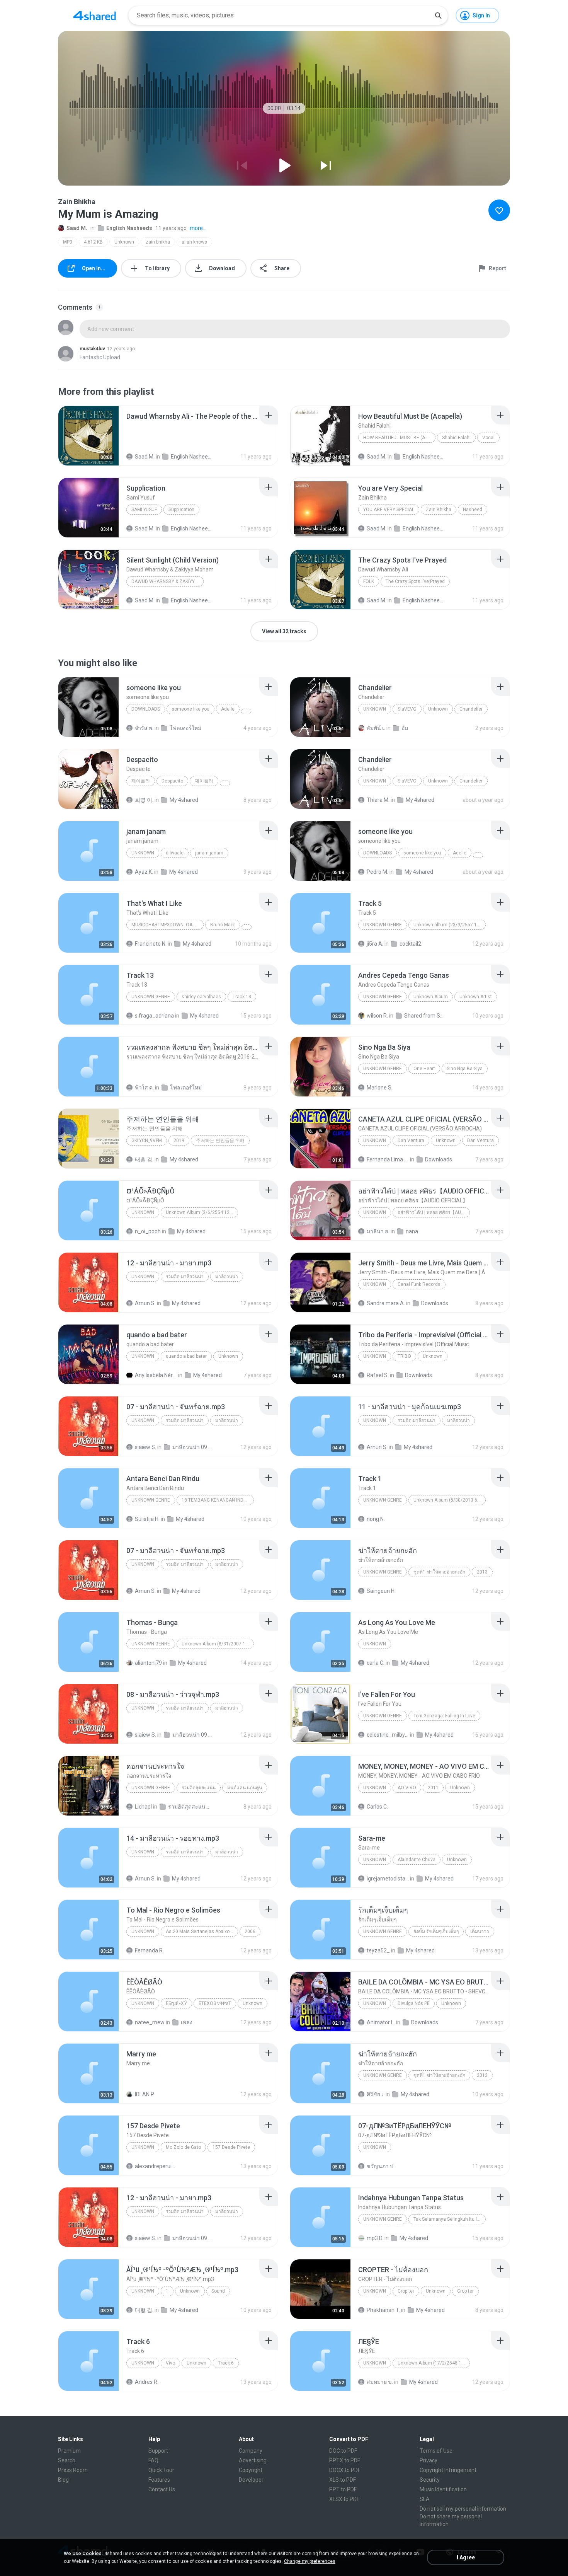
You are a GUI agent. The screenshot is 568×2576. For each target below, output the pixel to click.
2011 (433, 1788)
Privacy (429, 2460)
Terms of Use (436, 2451)
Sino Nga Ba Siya (465, 1069)
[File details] (88, 436)
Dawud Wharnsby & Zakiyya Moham (168, 581)
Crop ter (406, 2291)
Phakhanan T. (383, 2310)
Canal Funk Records (419, 1284)
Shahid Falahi (456, 438)
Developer (251, 2480)
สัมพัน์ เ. (376, 728)
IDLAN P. (145, 2094)
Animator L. (381, 2022)
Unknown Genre (151, 997)
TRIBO (404, 1356)
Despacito (172, 781)
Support (158, 2451)
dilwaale (175, 853)
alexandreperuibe (156, 2166)
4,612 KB (93, 242)
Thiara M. (378, 800)
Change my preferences (310, 2561)
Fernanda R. (149, 1950)
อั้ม (405, 728)
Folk (369, 581)
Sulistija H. (147, 1519)
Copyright (251, 2470)
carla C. (376, 1663)
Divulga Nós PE (414, 2003)
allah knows (194, 242)
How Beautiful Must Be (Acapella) (399, 438)
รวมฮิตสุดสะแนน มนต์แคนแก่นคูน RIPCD (189, 1807)
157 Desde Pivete (231, 2147)
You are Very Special (389, 510)
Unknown (124, 242)
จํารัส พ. (144, 728)
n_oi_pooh (148, 1231)
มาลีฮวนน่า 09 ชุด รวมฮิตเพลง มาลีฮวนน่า (193, 1447)
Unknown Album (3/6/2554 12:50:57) (202, 1212)
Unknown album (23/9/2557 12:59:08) (450, 925)
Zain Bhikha (439, 510)
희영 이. (144, 800)
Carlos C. (377, 1807)
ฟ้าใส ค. (144, 1088)
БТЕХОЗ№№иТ (215, 2003)
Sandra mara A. (386, 1303)
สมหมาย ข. (380, 2382)
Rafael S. (378, 1375)
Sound (218, 2291)
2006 (250, 1932)
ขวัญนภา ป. (381, 2166)
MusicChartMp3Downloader (166, 925)
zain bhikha (158, 242)
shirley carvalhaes (201, 997)
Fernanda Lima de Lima (388, 1159)
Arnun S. (145, 1303)
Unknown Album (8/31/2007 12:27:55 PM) (218, 1644)
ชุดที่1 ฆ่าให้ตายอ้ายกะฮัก (439, 1572)
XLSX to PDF (344, 2499)
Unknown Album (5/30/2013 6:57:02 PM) (450, 1500)
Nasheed (473, 510)
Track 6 (226, 2363)
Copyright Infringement (448, 2470)
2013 (482, 1572)
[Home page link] (95, 15)
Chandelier (471, 709)
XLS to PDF (343, 2480)
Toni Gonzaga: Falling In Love (444, 1716)
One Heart (424, 1069)
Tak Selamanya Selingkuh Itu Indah (450, 2219)
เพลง (187, 2022)
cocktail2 (410, 944)
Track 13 (242, 997)
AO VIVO (407, 1788)
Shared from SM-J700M (425, 1016)
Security (430, 2480)
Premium (69, 2451)
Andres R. (147, 2382)
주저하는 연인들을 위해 (220, 1141)
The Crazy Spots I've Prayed (415, 581)
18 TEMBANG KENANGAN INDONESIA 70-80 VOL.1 (218, 1500)
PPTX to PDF (345, 2460)
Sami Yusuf (144, 510)
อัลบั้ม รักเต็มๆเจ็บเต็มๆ (436, 1932)
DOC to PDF (343, 2451)
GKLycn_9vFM (147, 1141)
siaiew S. (145, 1447)
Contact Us (162, 2489)
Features (159, 2480)
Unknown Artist (476, 997)
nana (412, 1231)
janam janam (209, 853)
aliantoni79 (148, 1663)
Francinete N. (151, 944)
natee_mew (150, 2022)
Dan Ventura (411, 1141)
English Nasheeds (129, 228)
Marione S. (380, 1088)
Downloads (146, 709)
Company (251, 2451)
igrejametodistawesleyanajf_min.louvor (388, 1879)
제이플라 (141, 781)
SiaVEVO (407, 709)
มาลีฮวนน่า (227, 1277)
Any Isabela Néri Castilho (156, 1375)
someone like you (190, 709)
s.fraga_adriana (154, 1016)
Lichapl (143, 1807)
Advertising (253, 2460)
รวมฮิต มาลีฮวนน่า (185, 1277)
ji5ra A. (375, 944)
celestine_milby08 (388, 1735)
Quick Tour (161, 2470)
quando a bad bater (186, 1356)
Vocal (488, 438)
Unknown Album (431, 997)
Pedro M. (378, 872)
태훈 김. (144, 1159)
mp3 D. (375, 2238)
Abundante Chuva (417, 1860)
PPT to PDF (343, 2489)
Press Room (73, 2470)
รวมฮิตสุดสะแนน (199, 1788)
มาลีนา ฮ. (378, 1231)
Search (67, 2460)
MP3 (68, 242)
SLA (425, 2499)
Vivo (170, 2363)
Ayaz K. (144, 872)
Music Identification (443, 2489)
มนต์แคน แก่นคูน (245, 1788)
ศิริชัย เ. (376, 2094)
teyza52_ (378, 1950)
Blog (63, 2480)
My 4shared (184, 800)
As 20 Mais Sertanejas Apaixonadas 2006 (202, 1932)
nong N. (376, 1519)
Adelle (228, 709)
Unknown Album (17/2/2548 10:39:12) (434, 2363)
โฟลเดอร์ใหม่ (185, 728)
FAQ (153, 2460)
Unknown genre (383, 925)
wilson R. (377, 1016)
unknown (143, 853)
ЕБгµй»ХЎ (176, 2003)
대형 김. (144, 2310)
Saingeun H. (381, 1591)
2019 (179, 1141)
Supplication (181, 510)
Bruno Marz (223, 925)
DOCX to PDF (345, 2470)
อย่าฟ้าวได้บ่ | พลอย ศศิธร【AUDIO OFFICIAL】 (434, 1212)
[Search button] (438, 15)
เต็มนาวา (480, 1932)
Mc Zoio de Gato (183, 2147)
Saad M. (77, 228)
